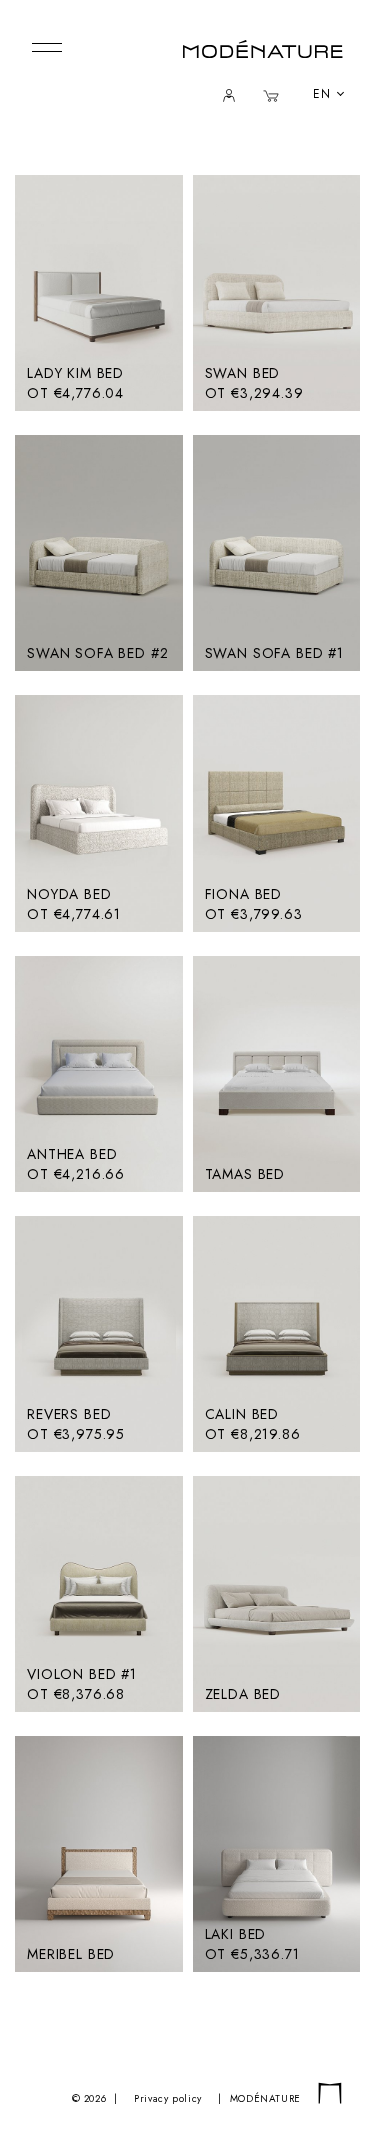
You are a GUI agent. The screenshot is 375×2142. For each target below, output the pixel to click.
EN (322, 94)
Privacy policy (168, 2098)
